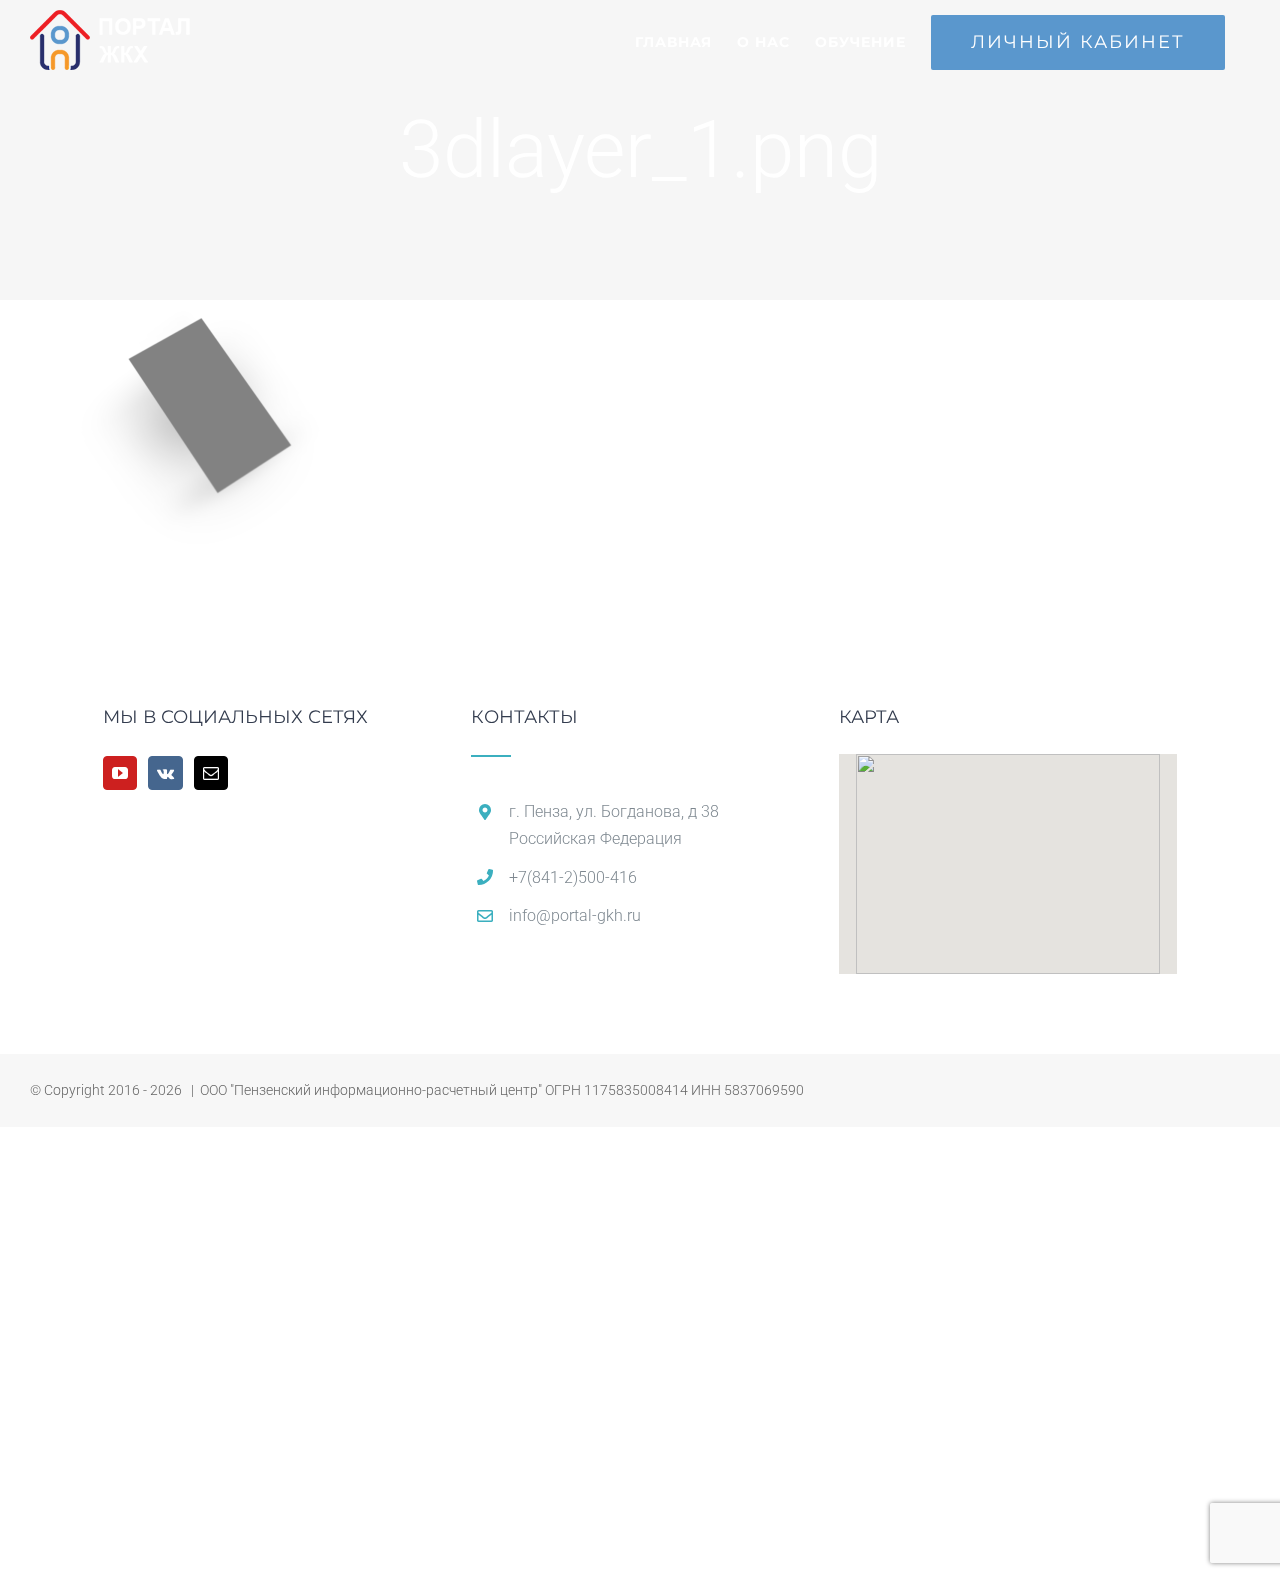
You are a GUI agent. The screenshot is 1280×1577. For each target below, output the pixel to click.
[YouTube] (120, 773)
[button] (1008, 852)
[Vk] (165, 773)
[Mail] (211, 773)
